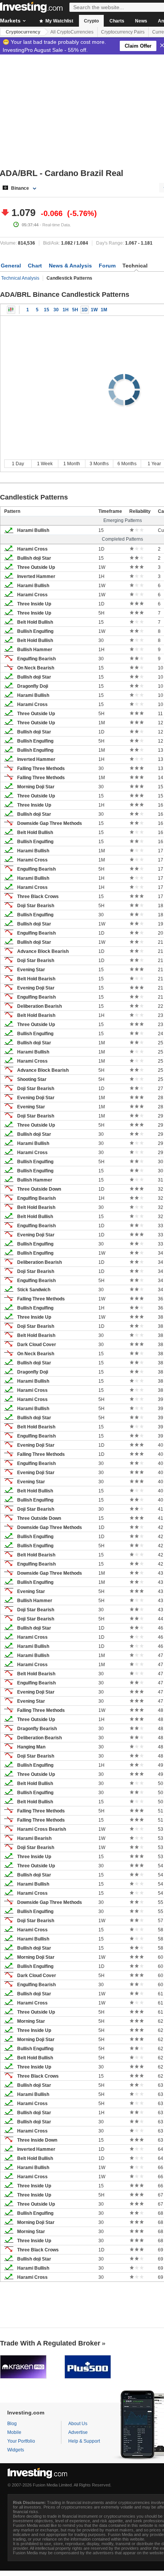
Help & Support (84, 2441)
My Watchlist (59, 21)
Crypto (91, 21)
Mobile (14, 2432)
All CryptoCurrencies (72, 32)
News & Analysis (70, 266)
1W (94, 310)
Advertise (78, 2432)
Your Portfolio (21, 2441)
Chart (35, 266)
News (141, 21)
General (11, 266)
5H (75, 310)
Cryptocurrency (23, 32)
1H (66, 310)
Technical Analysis (20, 278)
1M (104, 310)
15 (47, 310)
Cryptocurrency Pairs (123, 32)
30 (56, 310)
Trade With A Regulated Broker (50, 2343)
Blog (12, 2424)
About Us (78, 2424)
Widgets (16, 2450)
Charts (117, 21)
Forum (107, 266)
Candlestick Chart (11, 310)
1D (85, 310)
